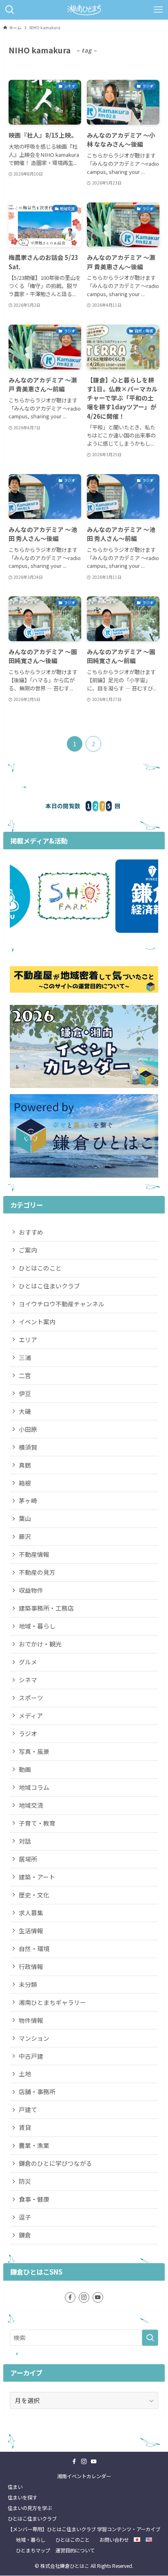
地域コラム (34, 1787)
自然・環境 (34, 1948)
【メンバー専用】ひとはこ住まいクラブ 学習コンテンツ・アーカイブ (84, 2529)
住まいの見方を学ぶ (30, 2508)
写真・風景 (34, 1751)
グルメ (28, 1662)
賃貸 (25, 2127)
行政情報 (31, 1966)
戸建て (28, 2109)
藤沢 (25, 1536)
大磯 (25, 1411)
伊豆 (25, 1393)
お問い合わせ (114, 2540)
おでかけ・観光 (40, 1644)
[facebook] (70, 2297)
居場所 (28, 1859)
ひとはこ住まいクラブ (49, 1286)
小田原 (28, 1429)
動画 (25, 1769)
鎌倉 (25, 2235)
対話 (25, 1841)
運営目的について (75, 2550)
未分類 (28, 1984)
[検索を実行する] (150, 2338)
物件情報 (31, 2020)
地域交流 (31, 1805)
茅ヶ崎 (28, 1500)
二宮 (25, 1375)
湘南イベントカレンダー (84, 2476)
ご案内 (28, 1250)
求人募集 (31, 1913)
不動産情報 (34, 1554)
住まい (15, 2487)
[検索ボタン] (10, 10)
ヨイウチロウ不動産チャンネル (62, 1304)
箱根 (25, 1483)
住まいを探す (22, 2497)
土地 (25, 2074)
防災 (25, 2181)
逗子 (25, 2217)
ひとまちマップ (33, 2550)
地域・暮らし (37, 1626)
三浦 (25, 1357)
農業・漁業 (34, 2145)
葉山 (25, 1518)
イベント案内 (37, 1322)
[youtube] (98, 2297)
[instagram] (84, 2297)
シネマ (28, 1680)
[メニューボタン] (158, 10)
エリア (28, 1340)
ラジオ (28, 1733)
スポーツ (31, 1698)
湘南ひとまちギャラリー (52, 2002)
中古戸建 (31, 2056)
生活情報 (31, 1931)
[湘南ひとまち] (84, 10)
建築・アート (37, 1877)
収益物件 (31, 1590)
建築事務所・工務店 (46, 1608)
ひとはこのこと (40, 1268)
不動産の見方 (37, 1572)
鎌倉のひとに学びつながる (55, 2163)
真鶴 (25, 1465)
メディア (31, 1716)
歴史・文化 (34, 1895)
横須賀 (28, 1447)
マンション (34, 2038)
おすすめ (31, 1232)
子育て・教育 (37, 1823)
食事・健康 (34, 2199)
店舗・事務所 (37, 2091)
